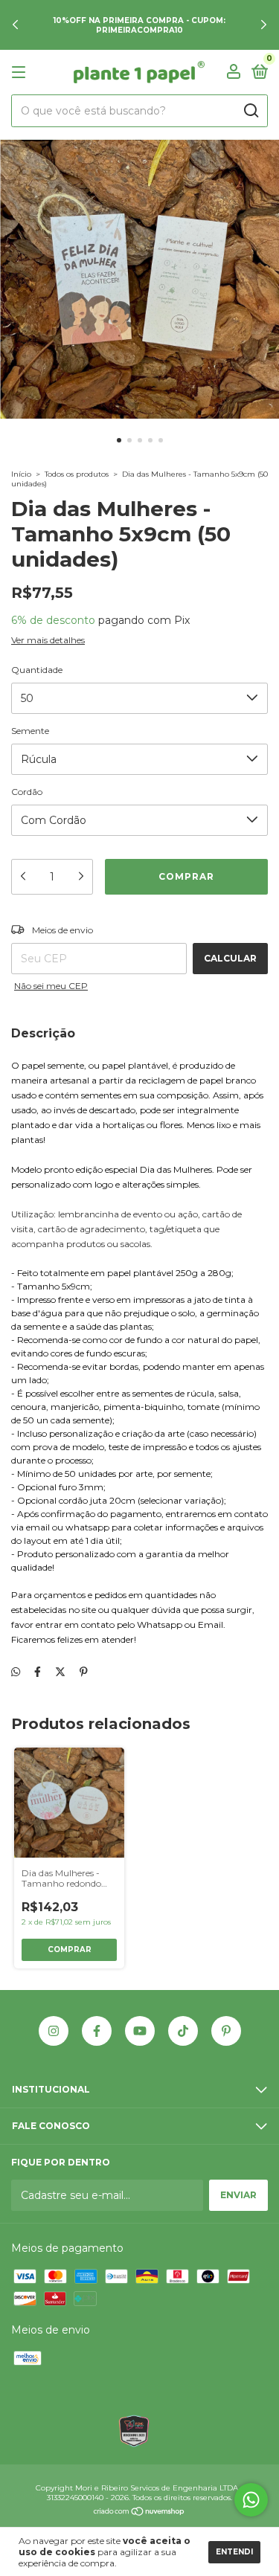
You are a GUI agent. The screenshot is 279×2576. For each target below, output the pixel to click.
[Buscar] (250, 111)
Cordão (27, 792)
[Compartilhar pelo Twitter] (60, 1672)
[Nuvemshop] (139, 2513)
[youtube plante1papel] (140, 2031)
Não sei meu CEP (51, 986)
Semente (30, 731)
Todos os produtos (77, 474)
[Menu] (21, 73)
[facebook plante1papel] (97, 2031)
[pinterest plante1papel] (226, 2031)
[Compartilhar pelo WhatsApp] (16, 1672)
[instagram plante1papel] (54, 2031)
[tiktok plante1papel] (183, 2031)
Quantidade (37, 670)
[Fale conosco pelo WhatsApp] (251, 2500)
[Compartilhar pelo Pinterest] (84, 1672)
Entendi (234, 2552)
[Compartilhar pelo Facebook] (38, 1672)
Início (21, 474)
